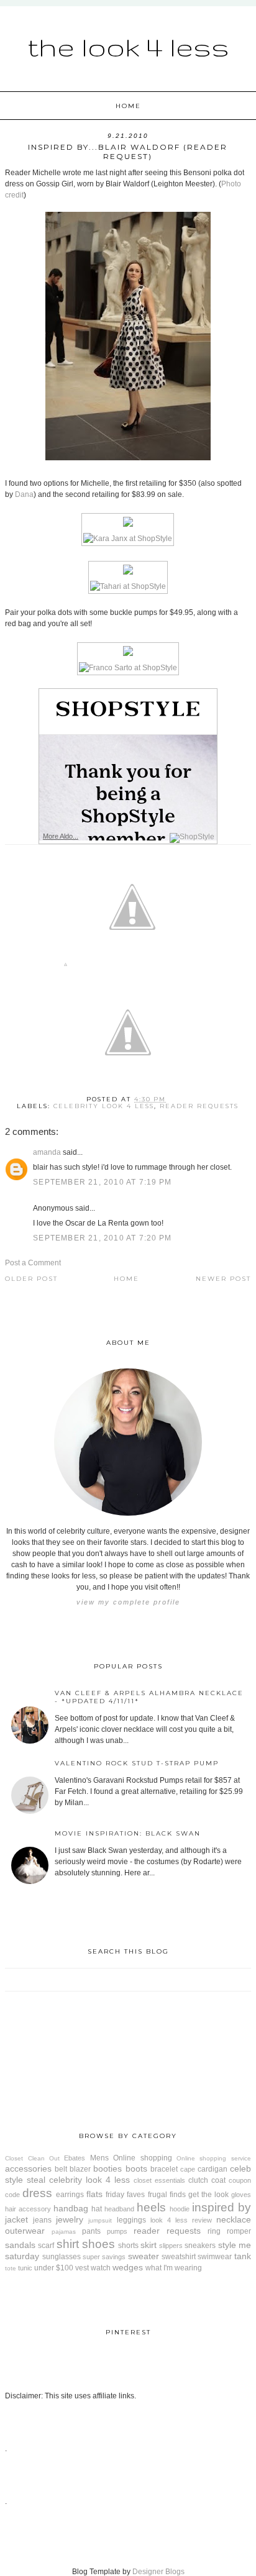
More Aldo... (61, 836)
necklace (234, 2219)
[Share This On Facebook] (66, 967)
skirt (149, 2245)
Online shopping (142, 2158)
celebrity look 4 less (104, 1106)
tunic (25, 2268)
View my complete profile (128, 1602)
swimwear (215, 2257)
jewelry (70, 2219)
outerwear (25, 2231)
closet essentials (159, 2180)
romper (239, 2231)
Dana (24, 494)
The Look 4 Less (128, 47)
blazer (80, 2169)
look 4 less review (181, 2220)
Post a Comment (33, 1263)
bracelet (164, 2169)
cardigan (213, 2169)
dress (37, 2193)
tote (11, 2268)
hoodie (180, 2209)
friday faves (125, 2195)
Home (128, 106)
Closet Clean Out (32, 2158)
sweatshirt (179, 2257)
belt (61, 2169)
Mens (99, 2158)
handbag (71, 2208)
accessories (28, 2169)
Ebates (75, 2158)
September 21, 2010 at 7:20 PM (102, 1238)
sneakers (200, 2246)
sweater (144, 2256)
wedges (128, 2267)
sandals (20, 2245)
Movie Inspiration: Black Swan (128, 1833)
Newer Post (223, 1279)
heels (151, 2207)
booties (107, 2169)
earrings (70, 2195)
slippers (171, 2246)
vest (82, 2268)
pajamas (64, 2232)
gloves (241, 2195)
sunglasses (62, 2257)
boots (136, 2169)
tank (243, 2256)
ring (214, 2231)
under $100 (54, 2268)
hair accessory (28, 2209)
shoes (98, 2244)
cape (188, 2169)
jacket (16, 2219)
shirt (68, 2244)
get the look (208, 2195)
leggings (131, 2220)
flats (94, 2194)
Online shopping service (214, 2158)
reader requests (199, 1106)
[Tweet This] (132, 967)
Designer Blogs (158, 2572)
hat (97, 2209)
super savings (104, 2257)
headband (119, 2209)
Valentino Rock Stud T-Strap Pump (137, 1763)
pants (91, 2231)
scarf (46, 2246)
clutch (198, 2180)
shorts (128, 2246)
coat (218, 2180)
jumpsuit (100, 2220)
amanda (47, 1152)
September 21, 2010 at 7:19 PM (102, 1182)
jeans (42, 2220)
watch (101, 2268)
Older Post (31, 1279)
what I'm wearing (174, 2268)
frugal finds (167, 2195)
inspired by (222, 2207)
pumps (117, 2231)
